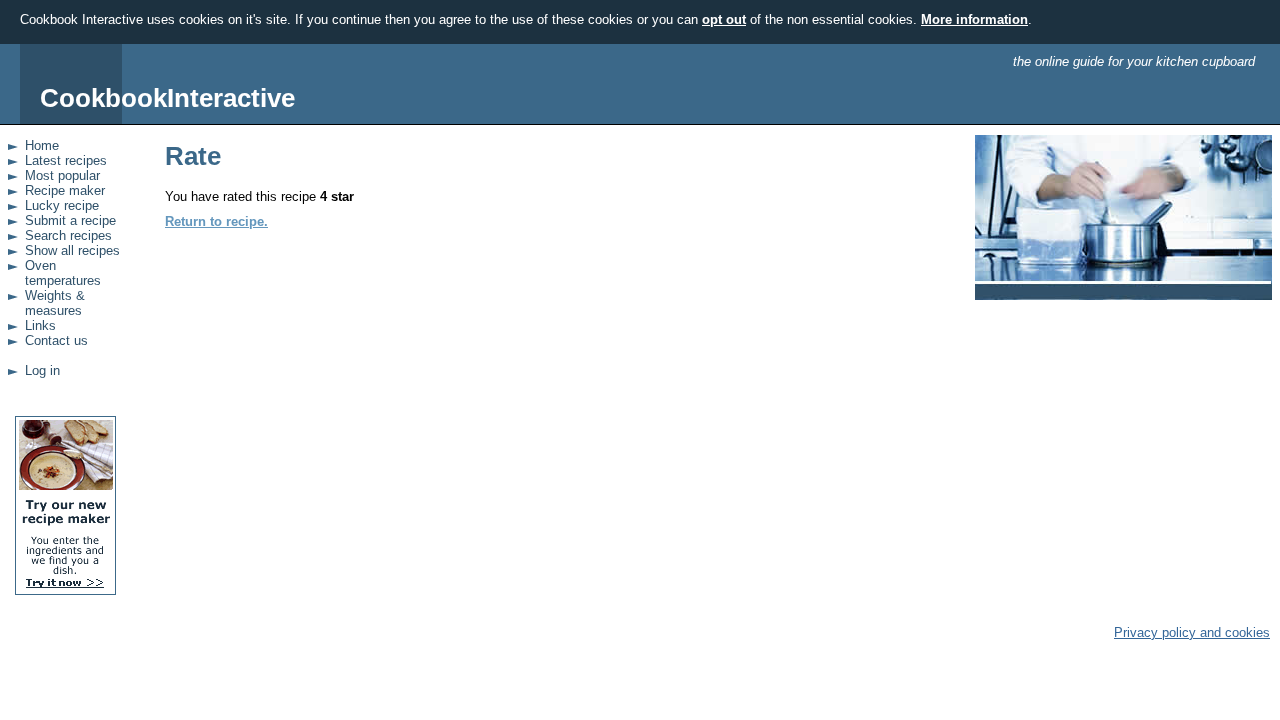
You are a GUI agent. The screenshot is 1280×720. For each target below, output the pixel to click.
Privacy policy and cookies (1192, 632)
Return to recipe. (216, 221)
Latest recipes (66, 160)
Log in (42, 370)
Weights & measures (55, 303)
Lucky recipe (62, 205)
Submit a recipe (70, 220)
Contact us (56, 340)
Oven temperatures (63, 273)
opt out (724, 19)
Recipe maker (65, 190)
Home (42, 145)
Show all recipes (72, 250)
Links (40, 325)
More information (974, 19)
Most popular (62, 175)
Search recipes (68, 235)
